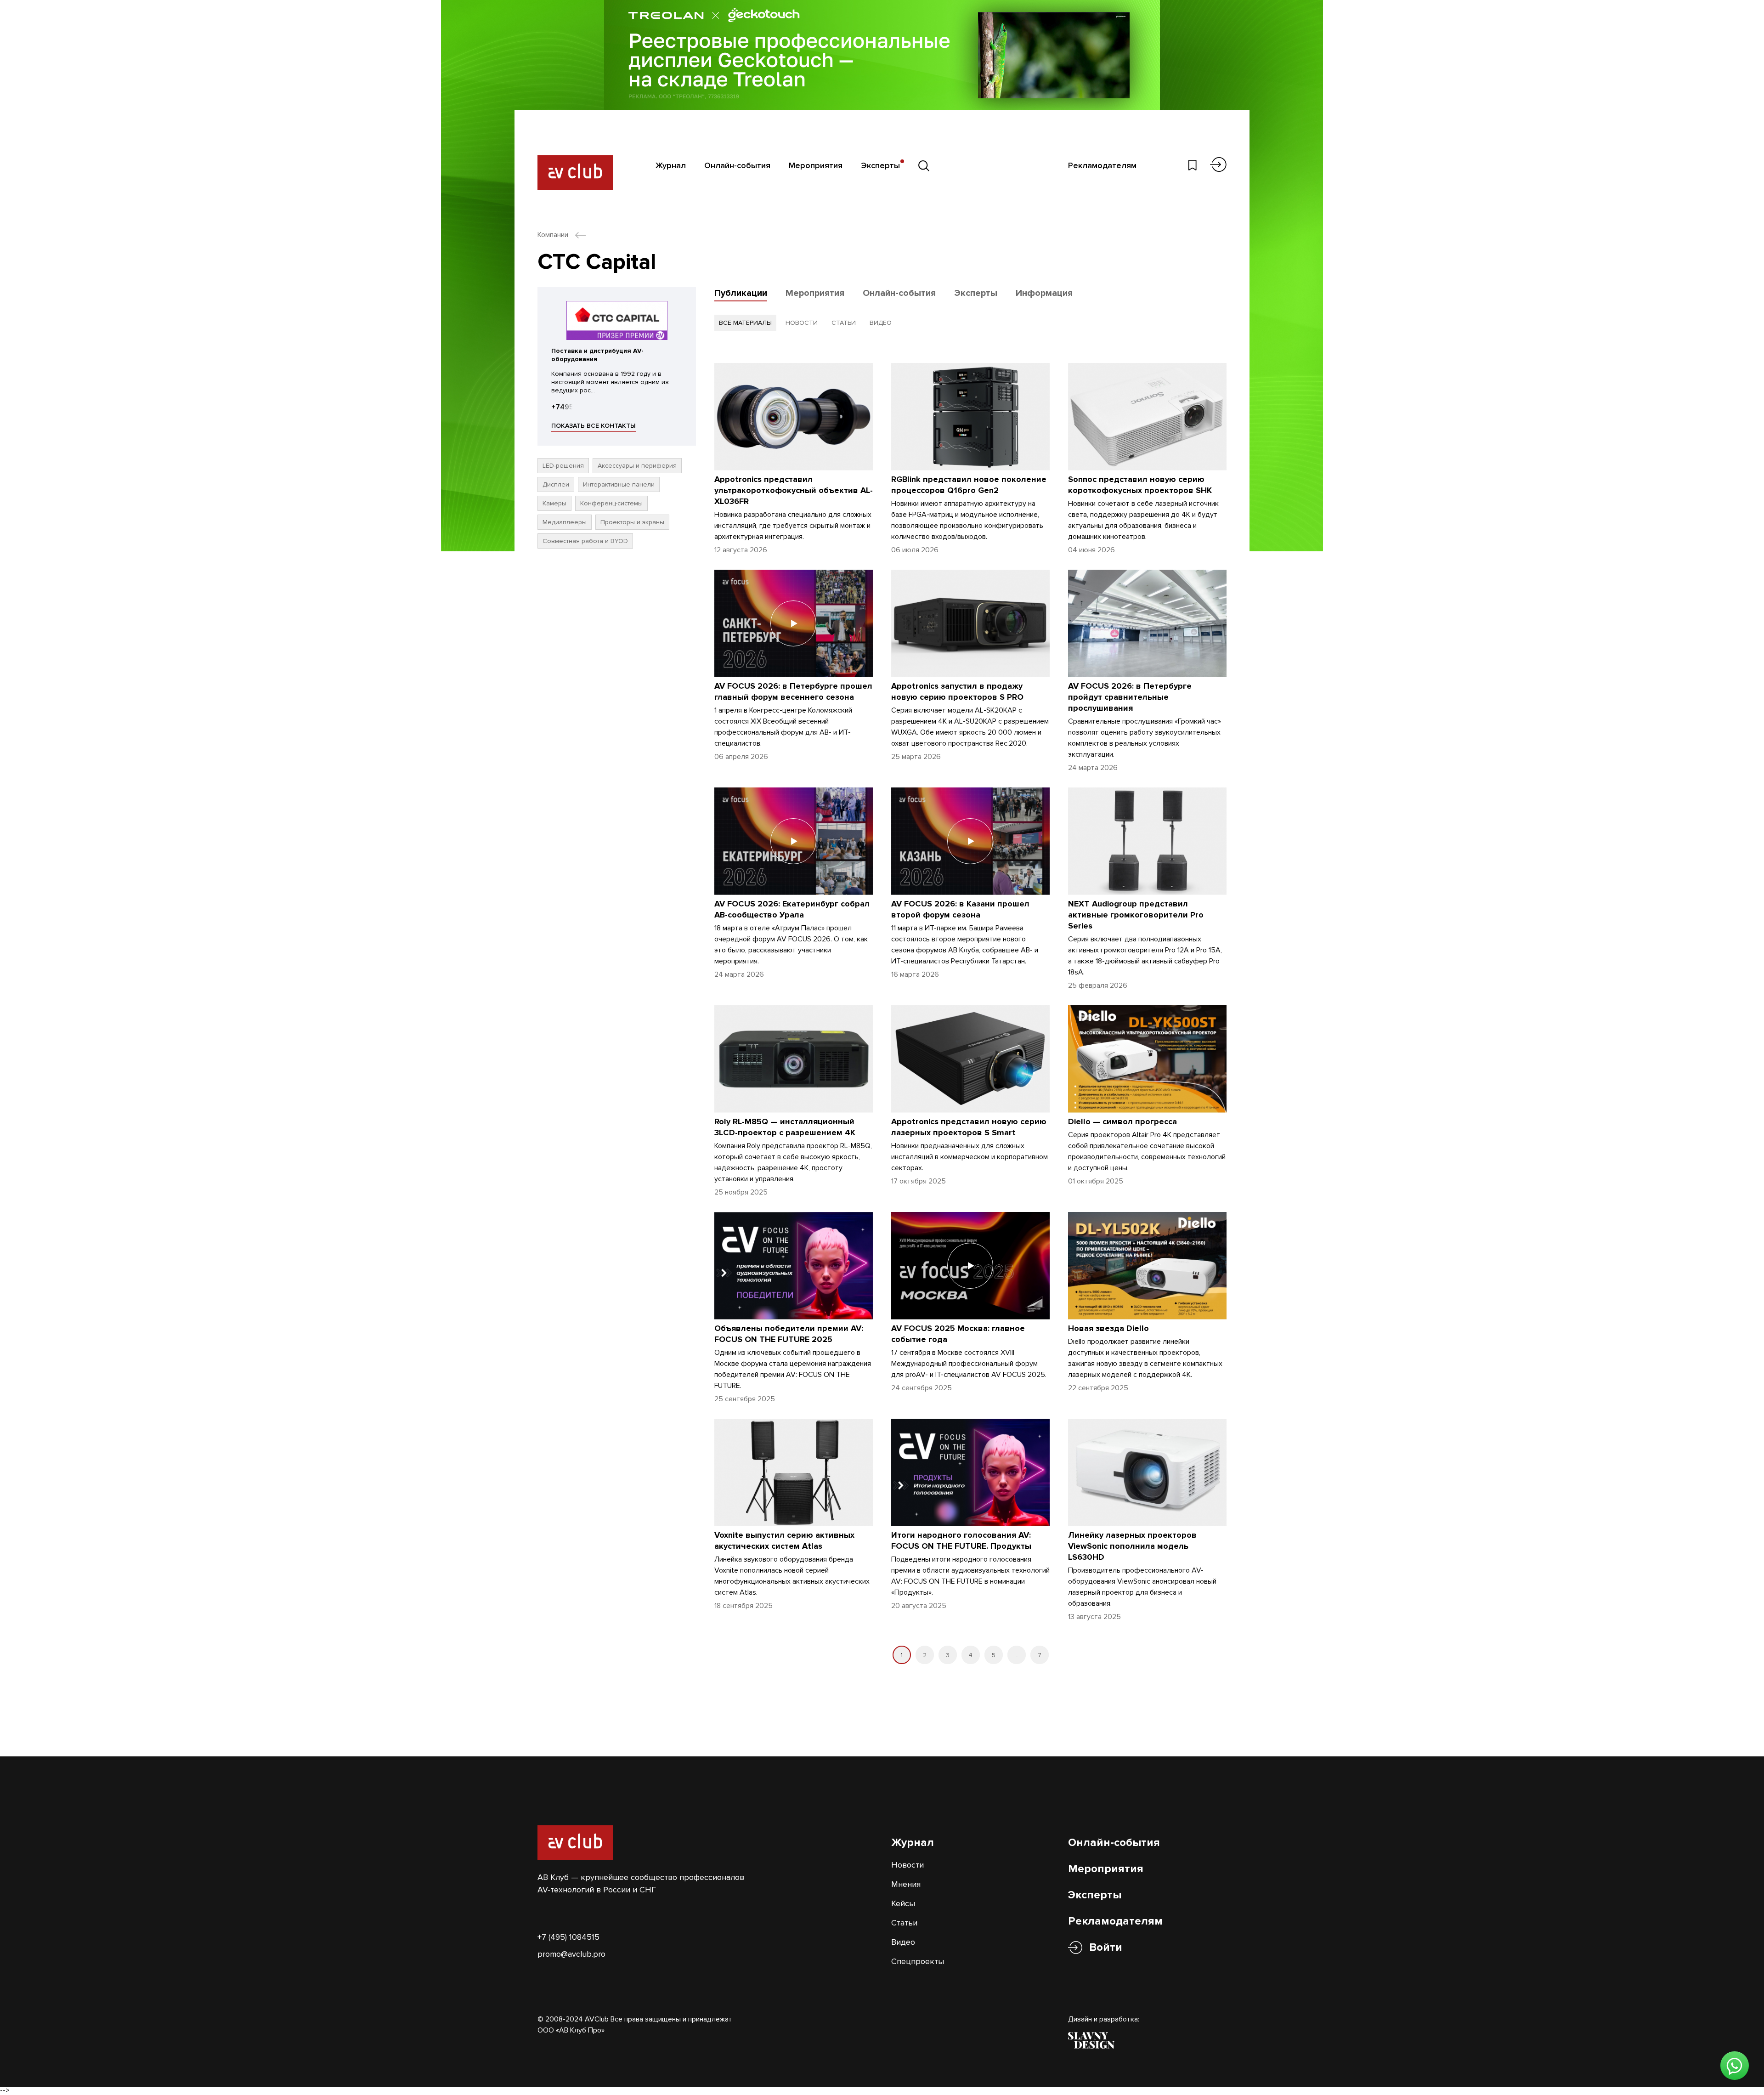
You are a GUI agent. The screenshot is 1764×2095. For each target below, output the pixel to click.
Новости (907, 1865)
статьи (844, 323)
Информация (1044, 293)
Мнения (906, 1884)
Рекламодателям (1102, 165)
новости (802, 323)
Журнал (671, 165)
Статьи (904, 1923)
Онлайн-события (737, 165)
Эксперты (880, 165)
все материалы (745, 323)
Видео (903, 1942)
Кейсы (903, 1903)
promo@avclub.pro (571, 1954)
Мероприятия (816, 165)
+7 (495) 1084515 (568, 1937)
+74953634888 (578, 407)
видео (881, 323)
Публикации (741, 293)
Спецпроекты (918, 1961)
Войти (1106, 1947)
